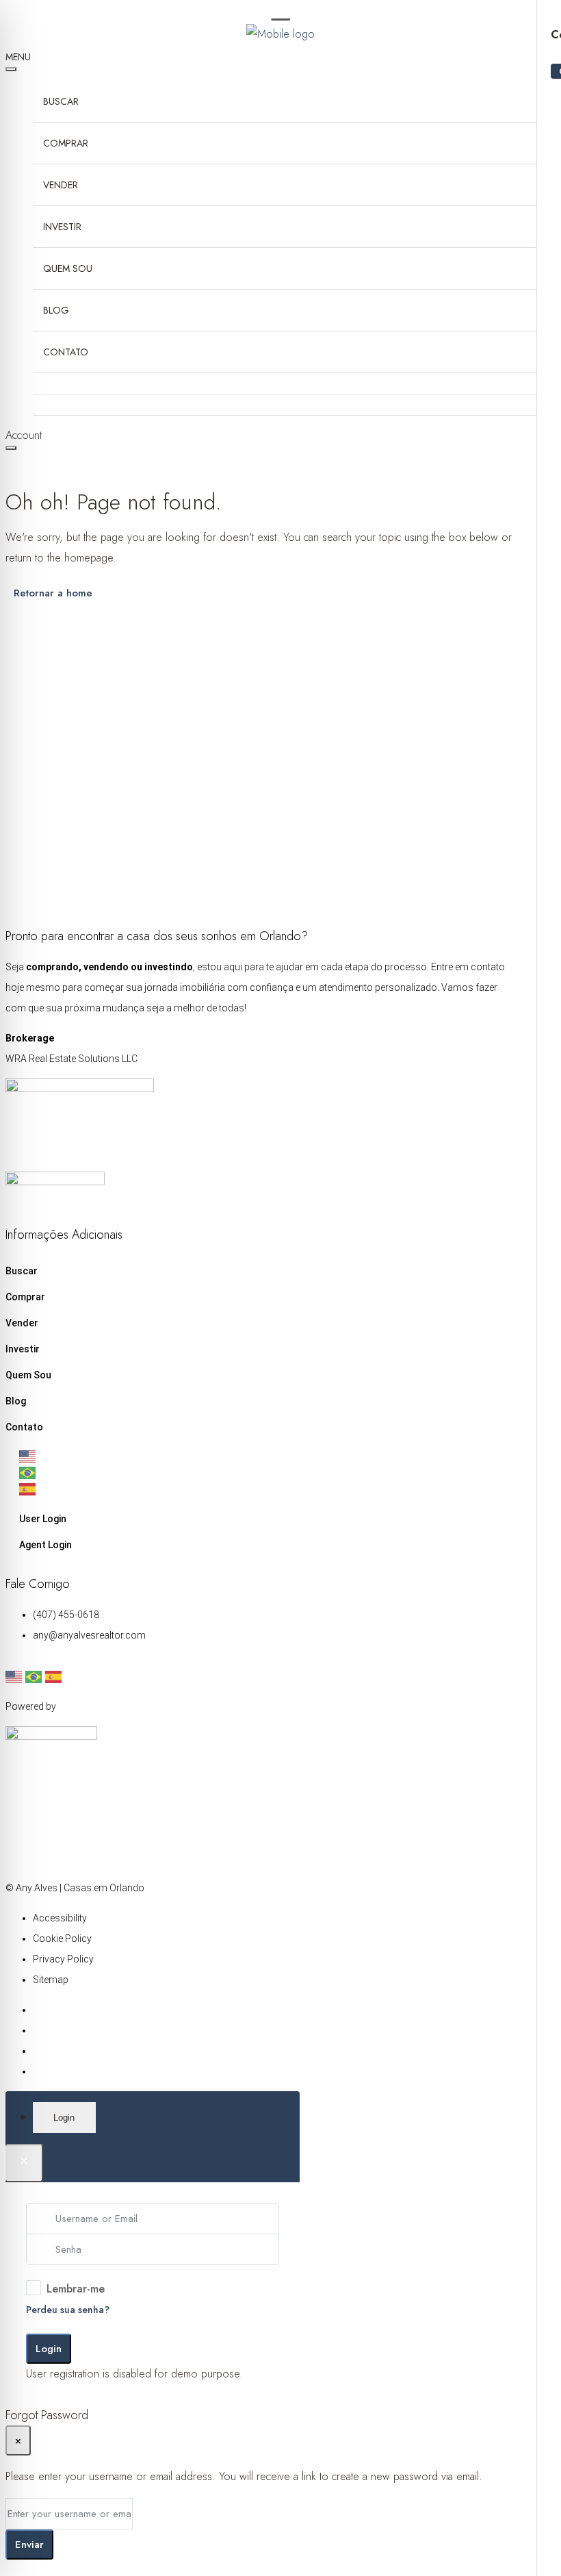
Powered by (31, 1706)
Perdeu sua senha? (68, 2310)
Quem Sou (68, 268)
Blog (56, 310)
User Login (43, 1519)
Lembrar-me (76, 2289)
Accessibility (60, 1918)
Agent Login (45, 1545)
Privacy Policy (63, 1959)
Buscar (61, 101)
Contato (66, 352)
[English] (269, 1456)
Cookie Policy (62, 1939)
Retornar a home (53, 593)
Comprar (66, 143)
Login (49, 2349)
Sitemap (51, 1980)
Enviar (29, 2545)
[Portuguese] (269, 1473)
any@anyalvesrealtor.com (89, 1635)
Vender (61, 185)
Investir (62, 227)
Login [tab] (64, 2118)
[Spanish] (269, 1489)
